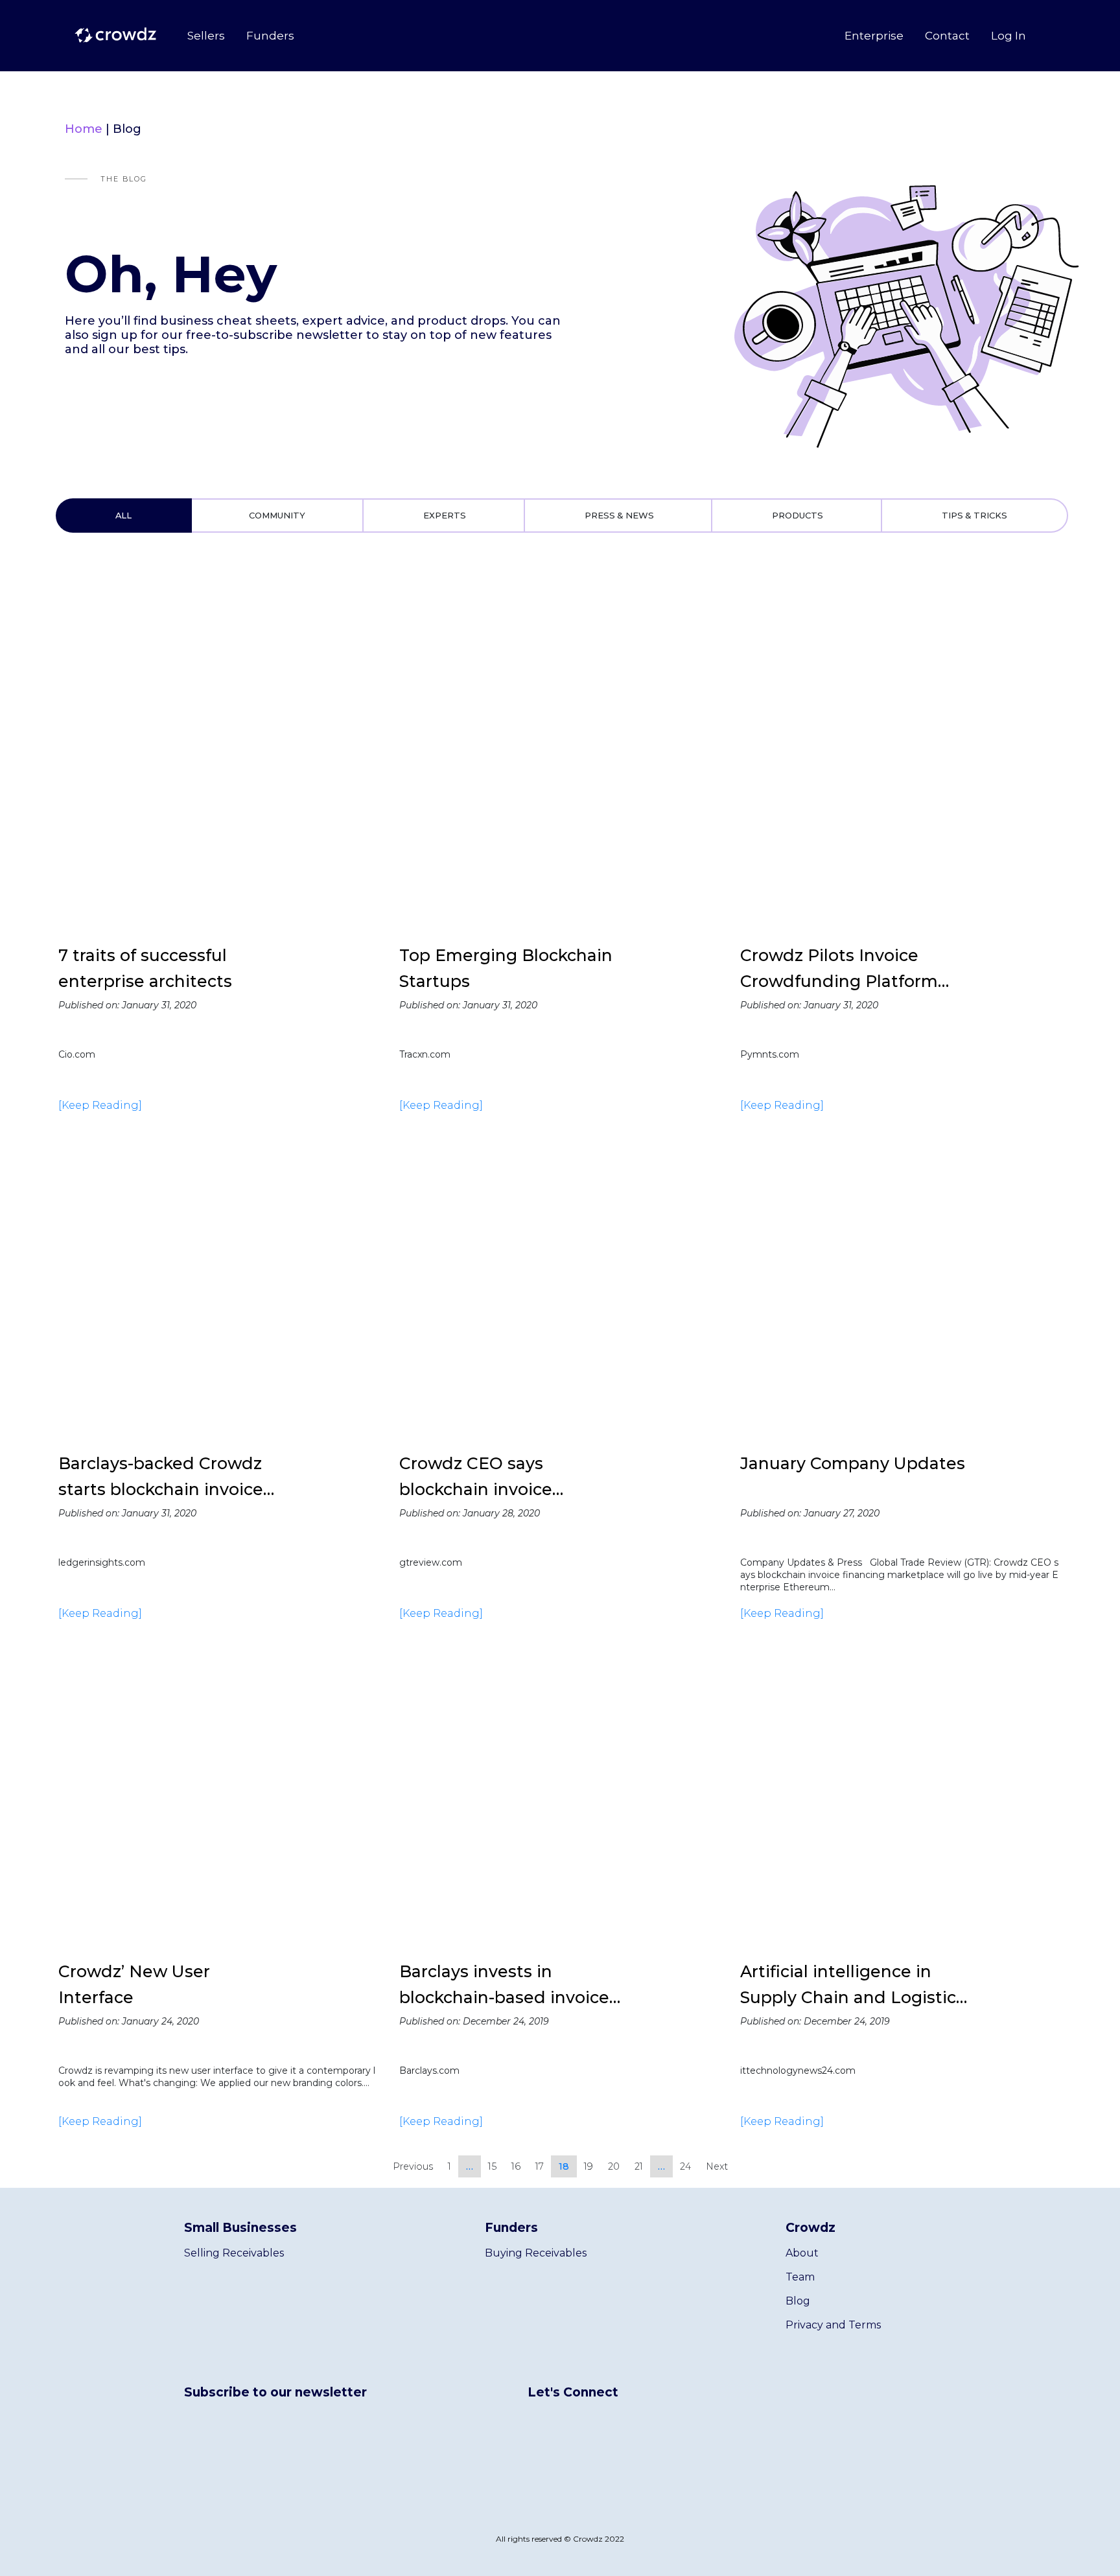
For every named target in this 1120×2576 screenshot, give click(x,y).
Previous (413, 2166)
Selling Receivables (234, 2253)
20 (614, 2166)
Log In (1009, 36)
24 (685, 2166)
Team (800, 2277)
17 (540, 2166)
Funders (270, 36)
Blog (798, 2301)
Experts (445, 515)
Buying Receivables (536, 2253)
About (802, 2253)
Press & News (619, 515)
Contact (947, 36)
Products (798, 515)
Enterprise (874, 36)
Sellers (206, 36)
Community (277, 515)
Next (717, 2166)
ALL (123, 515)
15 (492, 2166)
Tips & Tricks (974, 515)
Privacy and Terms (833, 2325)
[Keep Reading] (100, 1105)
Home (84, 129)
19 (589, 2166)
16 (516, 2166)
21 (639, 2166)
